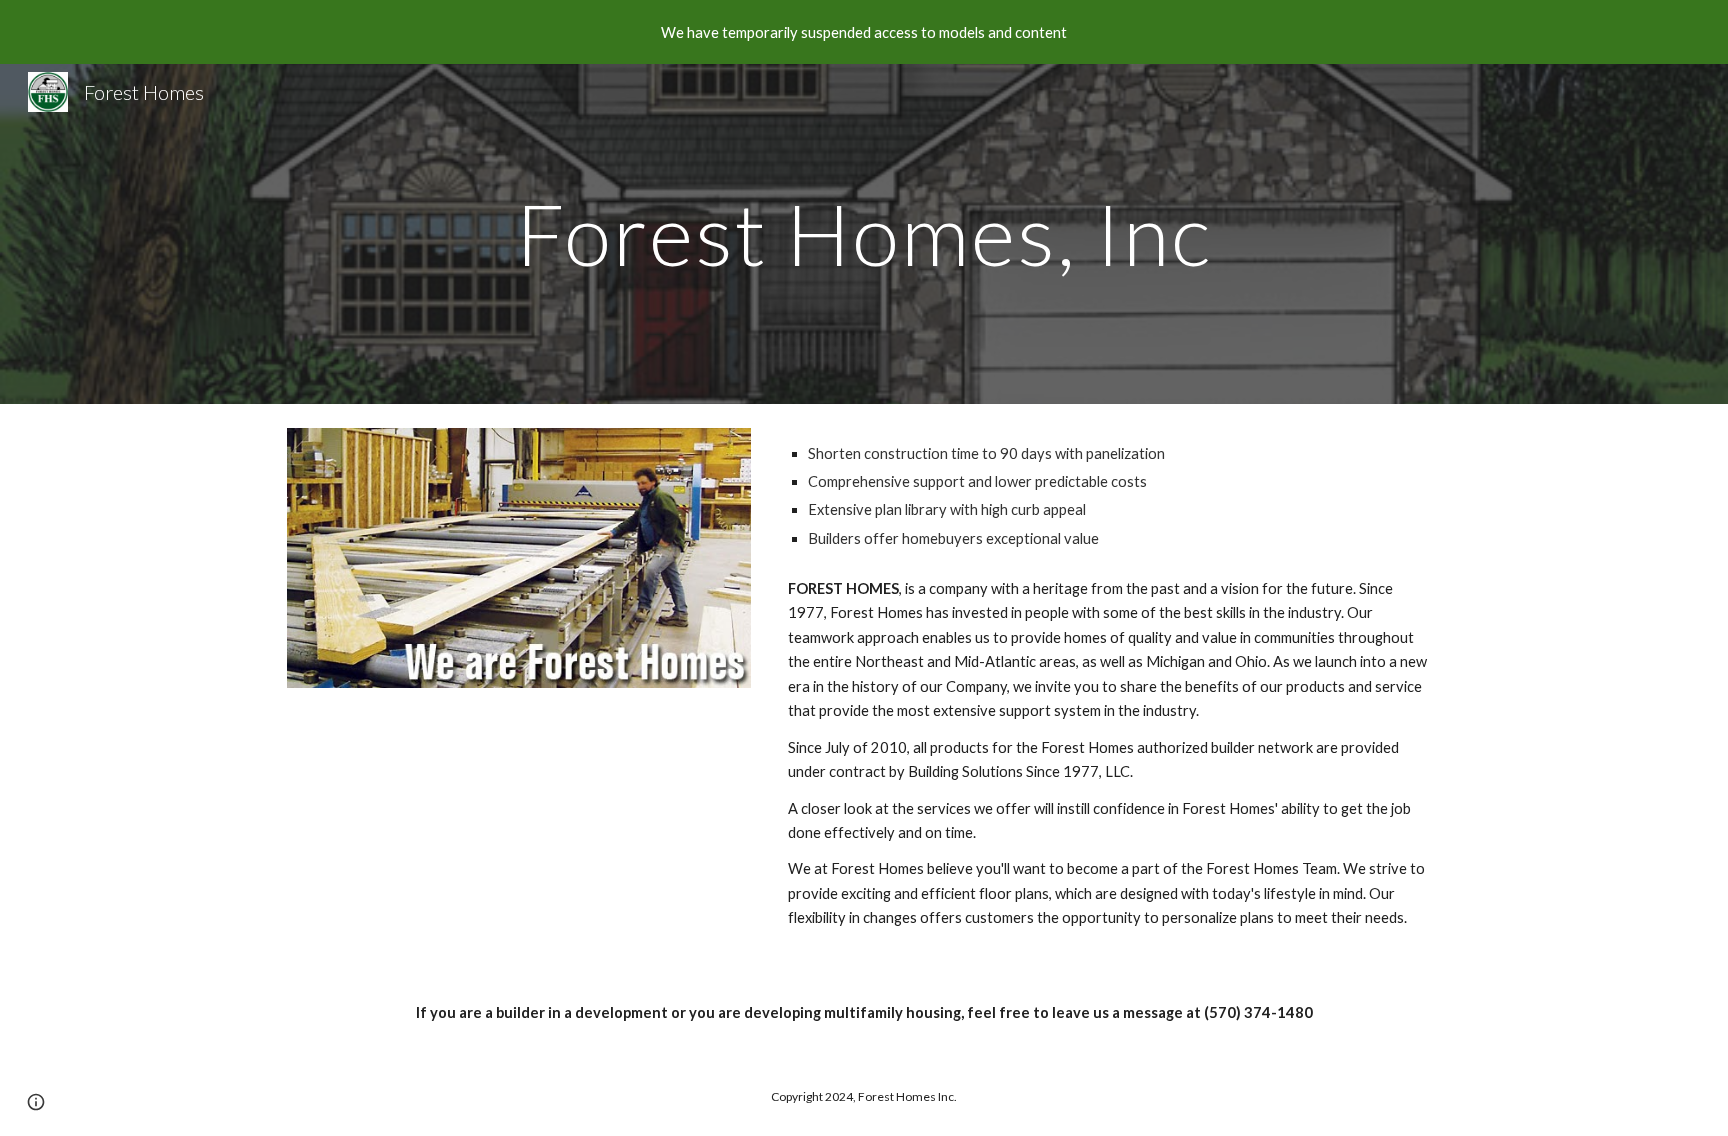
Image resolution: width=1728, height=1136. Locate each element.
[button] (36, 1102)
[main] (864, 233)
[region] (864, 32)
